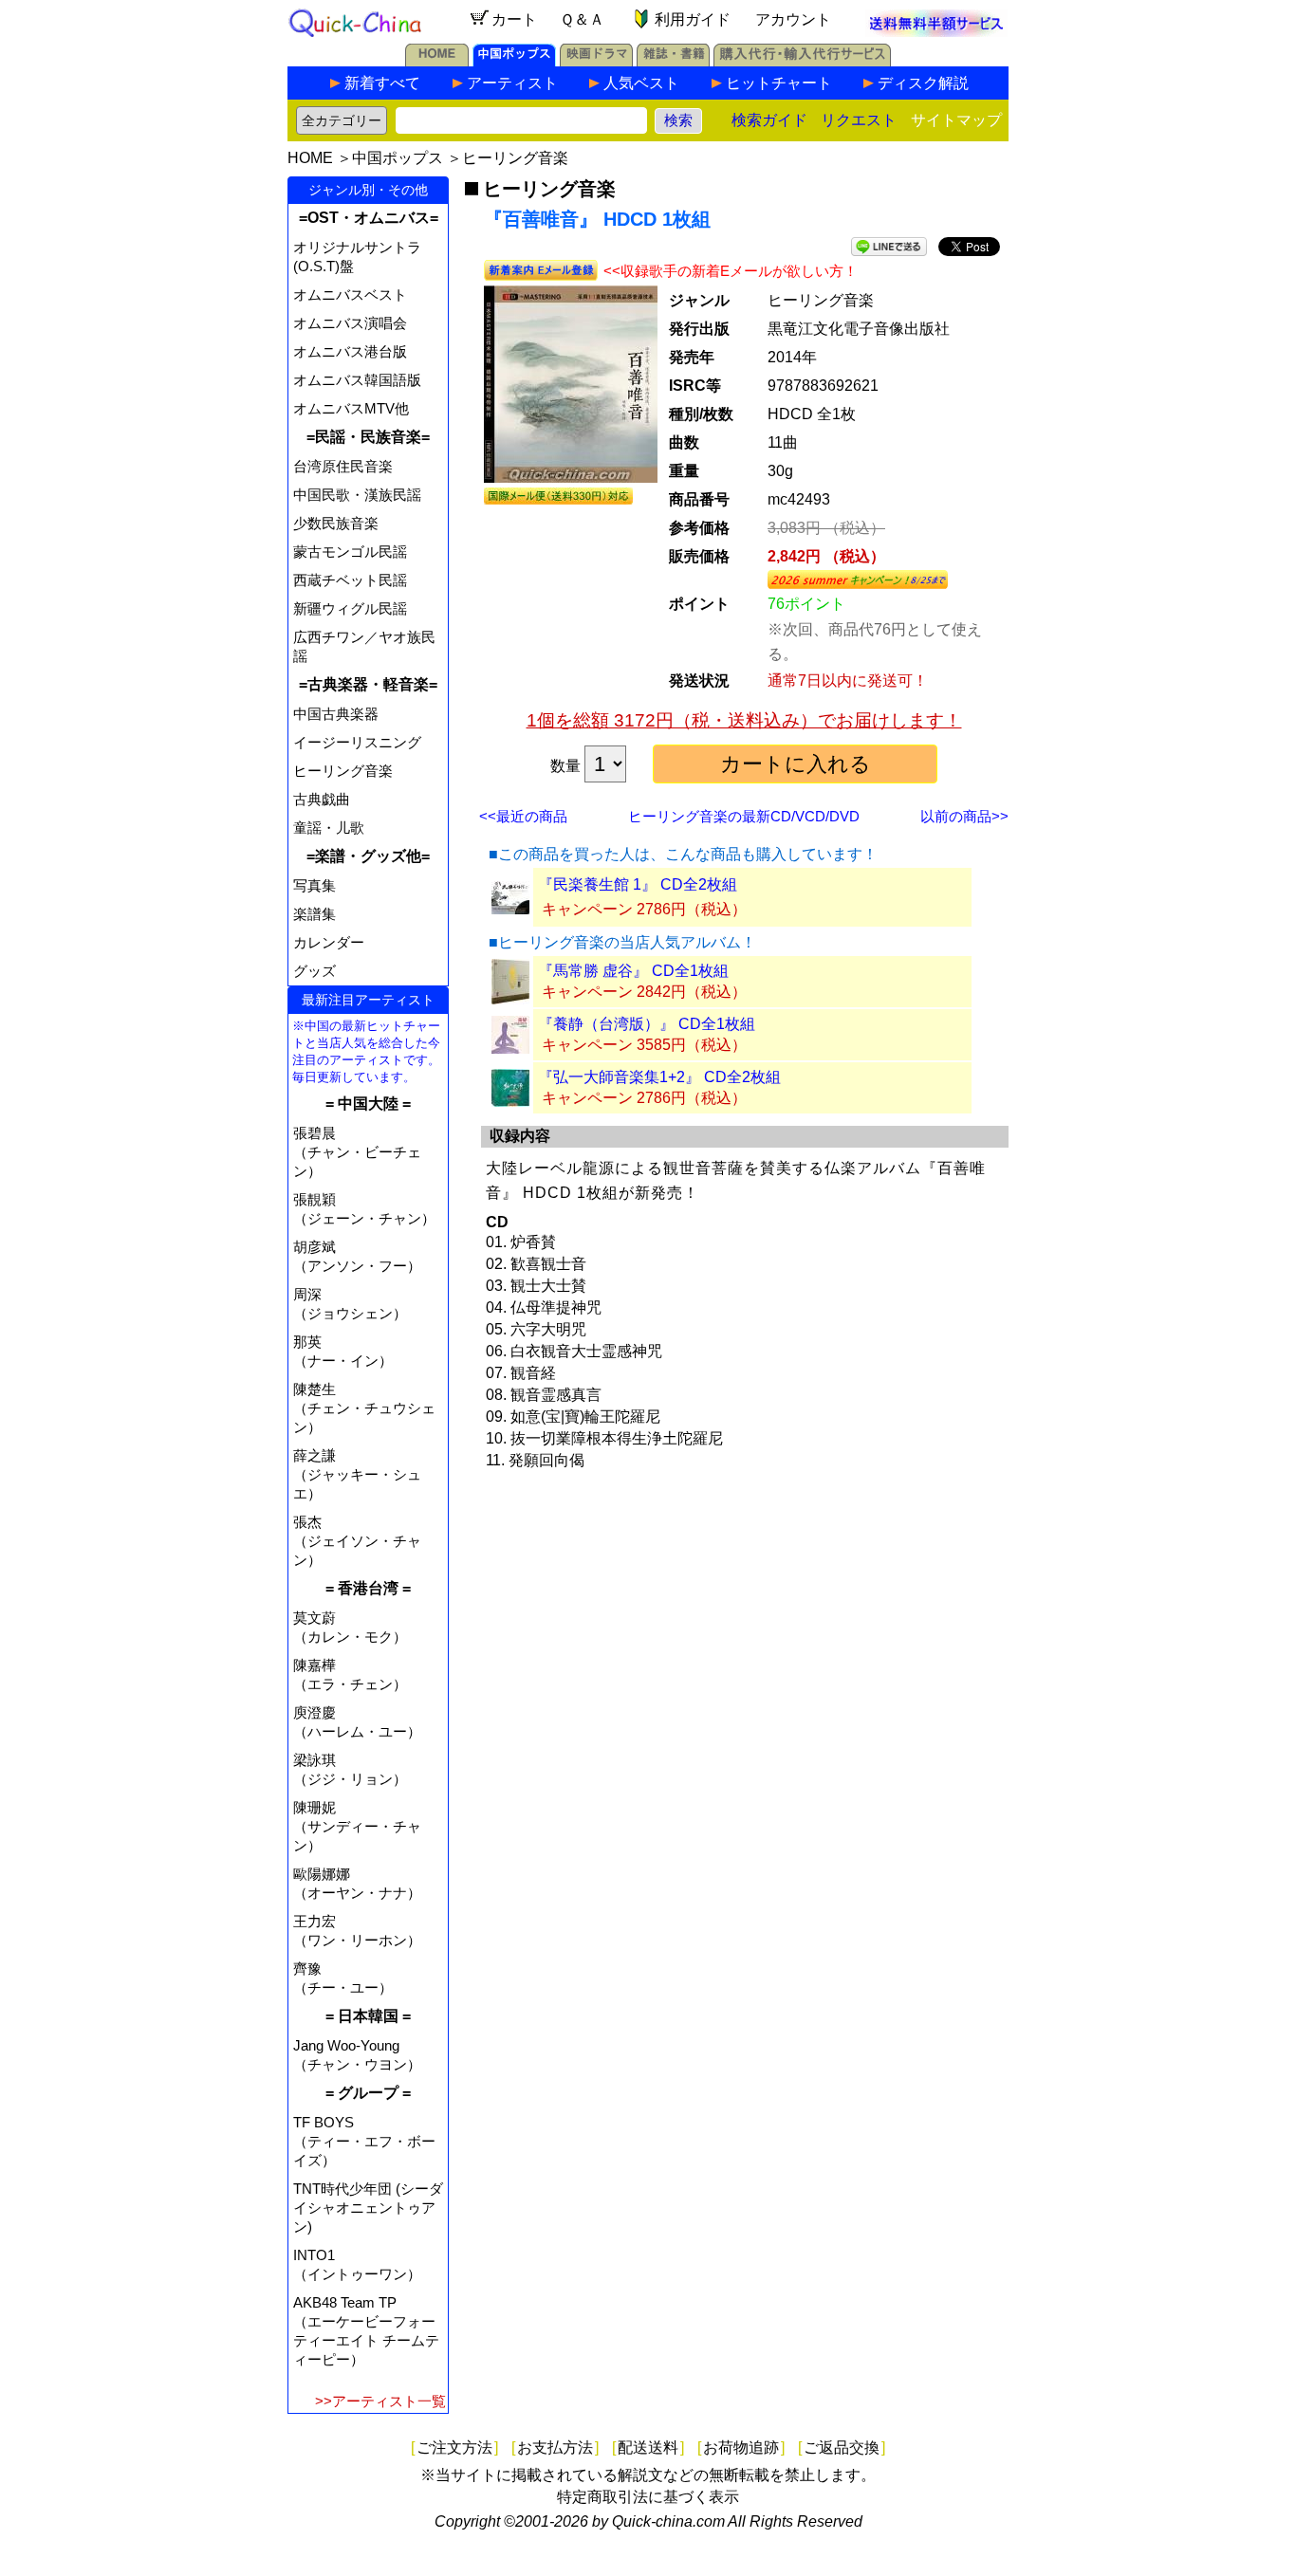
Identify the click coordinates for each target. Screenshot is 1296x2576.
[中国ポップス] (514, 61)
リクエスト (859, 120)
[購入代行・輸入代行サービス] (802, 61)
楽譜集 (315, 914)
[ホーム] (437, 61)
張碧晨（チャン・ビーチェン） (357, 1152)
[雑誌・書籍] (673, 61)
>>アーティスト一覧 (380, 2401)
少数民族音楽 (336, 523)
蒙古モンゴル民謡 (350, 552)
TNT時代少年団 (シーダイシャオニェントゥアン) (368, 2208)
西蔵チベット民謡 (350, 580)
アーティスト (512, 83)
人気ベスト (641, 83)
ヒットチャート (779, 83)
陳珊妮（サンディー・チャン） (357, 1826)
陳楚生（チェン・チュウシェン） (364, 1408)
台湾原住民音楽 (343, 466)
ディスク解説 (923, 83)
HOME (310, 158)
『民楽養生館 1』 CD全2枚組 (638, 884)
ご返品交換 (842, 2447)
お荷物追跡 (741, 2447)
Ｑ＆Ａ (582, 19)
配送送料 (648, 2447)
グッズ (315, 971)
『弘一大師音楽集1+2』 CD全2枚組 (659, 1077)
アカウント (793, 19)
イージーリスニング (357, 742)
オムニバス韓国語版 (357, 380)
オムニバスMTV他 (351, 408)
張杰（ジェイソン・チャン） (357, 1541)
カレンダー (329, 942)
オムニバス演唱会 (350, 323)
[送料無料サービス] (936, 32)
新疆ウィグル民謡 (350, 608)
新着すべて (382, 83)
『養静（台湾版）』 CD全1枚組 (647, 1024)
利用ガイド (693, 19)
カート (514, 19)
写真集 (315, 885)
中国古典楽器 (336, 714)
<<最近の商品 (523, 816)
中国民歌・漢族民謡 (357, 495)
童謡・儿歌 (329, 828)
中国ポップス (398, 158)
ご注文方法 (454, 2447)
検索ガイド (769, 120)
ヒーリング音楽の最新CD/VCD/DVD (744, 816)
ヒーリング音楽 (515, 158)
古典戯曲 (322, 799)
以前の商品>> (964, 816)
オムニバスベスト (350, 294)
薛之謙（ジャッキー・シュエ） (357, 1474)
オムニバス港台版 (350, 351)
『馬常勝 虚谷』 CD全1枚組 (633, 971)
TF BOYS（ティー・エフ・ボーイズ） (364, 2141)
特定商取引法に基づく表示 (648, 2497)
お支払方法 (555, 2447)
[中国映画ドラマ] (596, 61)
